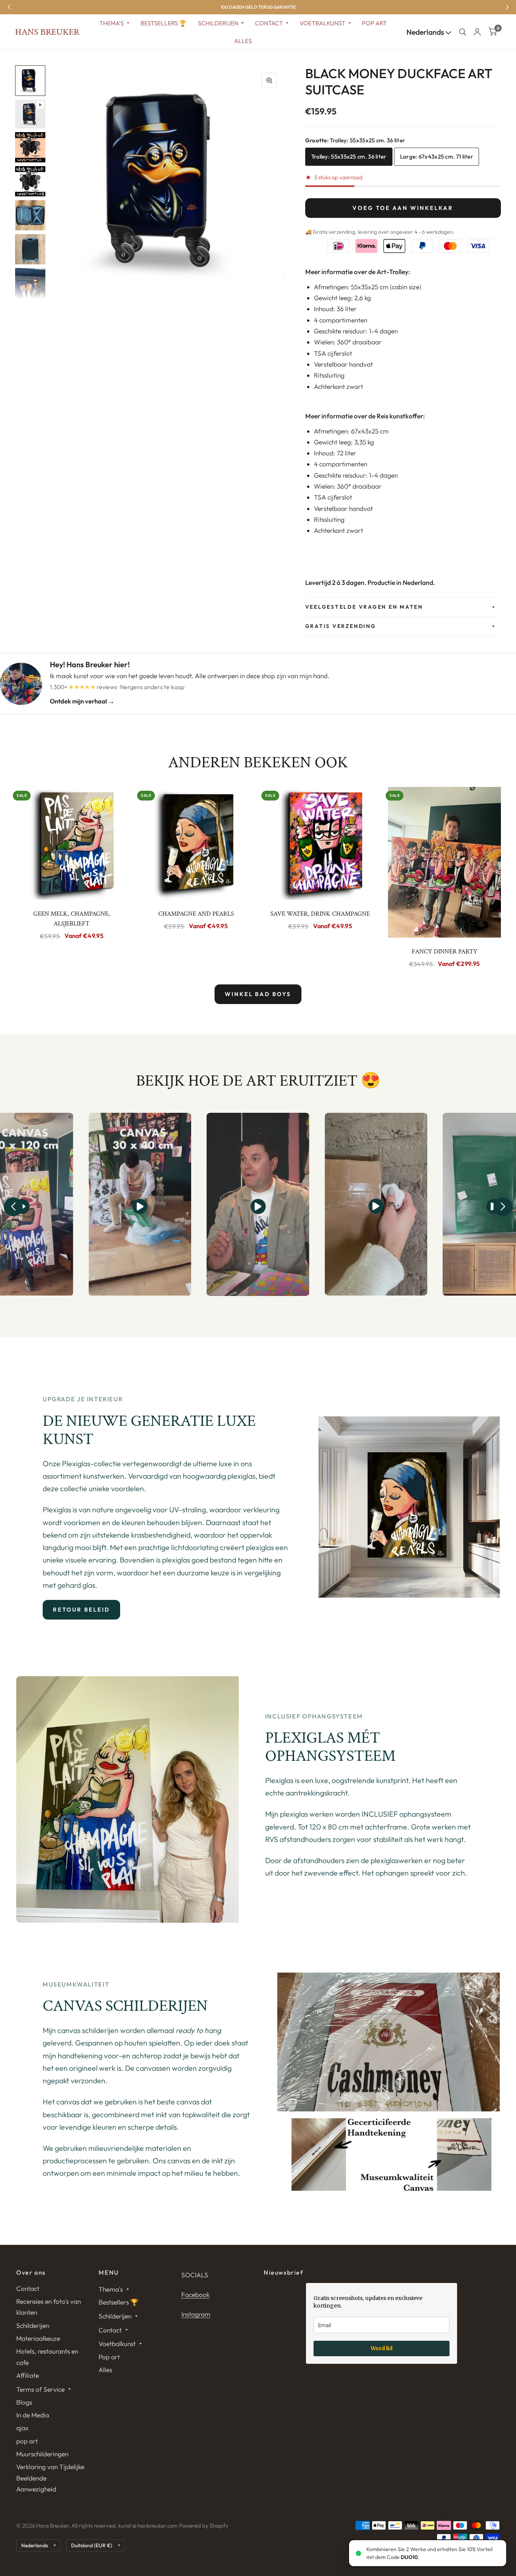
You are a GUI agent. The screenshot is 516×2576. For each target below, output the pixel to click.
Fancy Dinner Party (445, 952)
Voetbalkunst (322, 23)
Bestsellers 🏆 (164, 23)
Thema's (112, 23)
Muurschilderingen (42, 2454)
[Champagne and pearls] (196, 843)
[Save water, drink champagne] (320, 843)
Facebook (195, 2294)
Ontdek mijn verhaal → (82, 701)
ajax (22, 2428)
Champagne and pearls (196, 914)
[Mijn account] (477, 32)
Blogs (24, 2402)
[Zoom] (269, 80)
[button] (13, 1207)
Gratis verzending (341, 626)
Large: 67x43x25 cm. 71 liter (436, 157)
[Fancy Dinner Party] (444, 862)
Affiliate (28, 2375)
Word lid (382, 2348)
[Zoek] (463, 32)
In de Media (33, 2415)
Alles (243, 41)
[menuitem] (114, 23)
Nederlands (426, 32)
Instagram (196, 2314)
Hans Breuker (47, 32)
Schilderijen (218, 23)
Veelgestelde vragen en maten (364, 607)
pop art (27, 2441)
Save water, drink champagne (320, 914)
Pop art (374, 23)
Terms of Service (40, 2389)
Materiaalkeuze (38, 2338)
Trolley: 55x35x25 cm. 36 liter (349, 157)
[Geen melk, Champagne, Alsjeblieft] (72, 843)
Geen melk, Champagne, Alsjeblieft (72, 919)
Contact (269, 23)
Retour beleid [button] (81, 1610)
